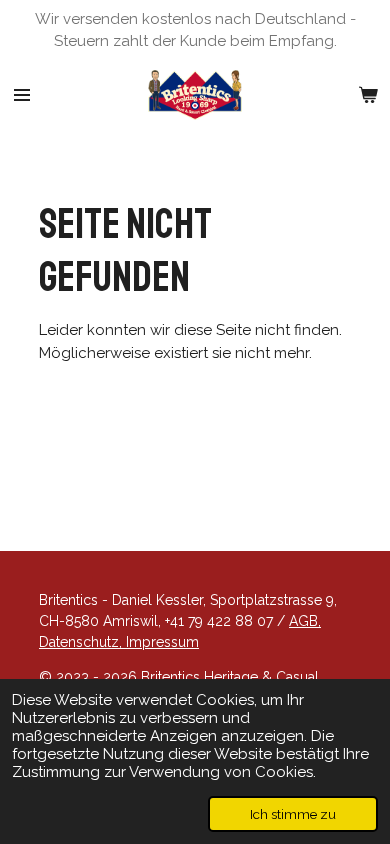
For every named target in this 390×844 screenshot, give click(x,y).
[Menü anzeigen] (22, 95)
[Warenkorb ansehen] (368, 95)
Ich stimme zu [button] (293, 814)
